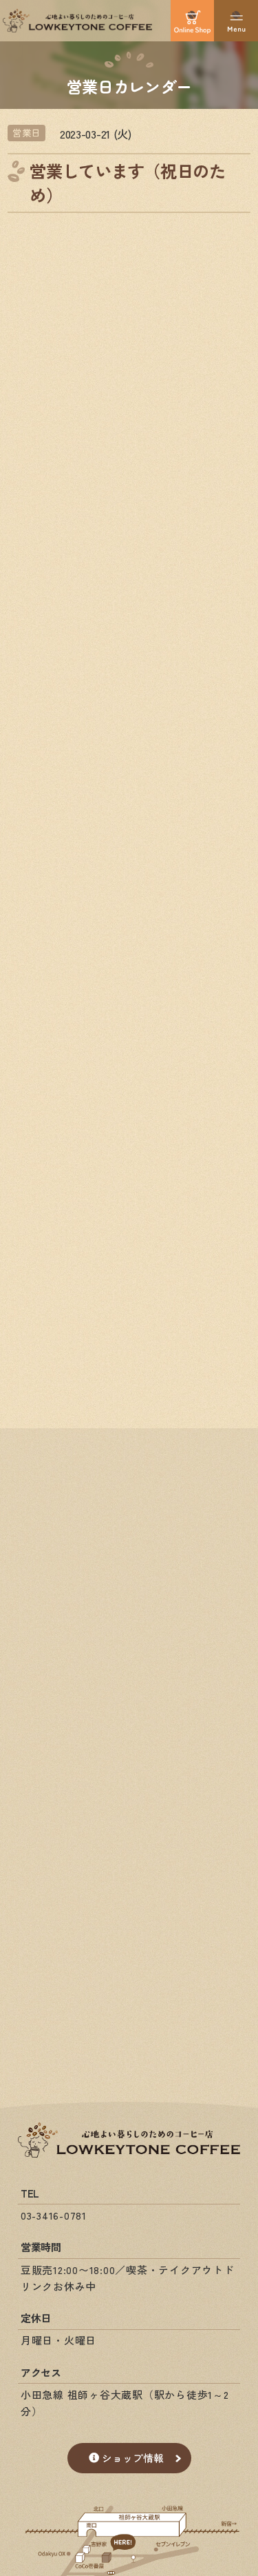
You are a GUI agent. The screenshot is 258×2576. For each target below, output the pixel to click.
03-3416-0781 (54, 2215)
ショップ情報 (133, 2458)
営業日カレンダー (129, 85)
